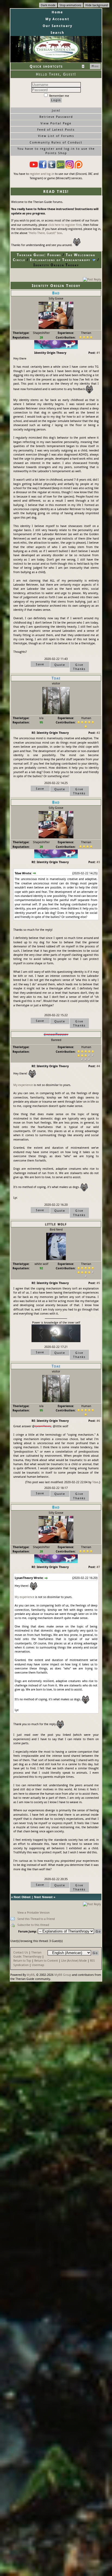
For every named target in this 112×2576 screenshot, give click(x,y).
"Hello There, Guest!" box (45, 233)
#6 (98, 1421)
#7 (98, 1567)
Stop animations (70, 5)
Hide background (97, 5)
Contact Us (21, 1952)
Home (57, 12)
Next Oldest (22, 1897)
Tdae (95, 1482)
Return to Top (22, 1960)
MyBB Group (63, 1975)
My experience (23, 1085)
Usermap (38, 1965)
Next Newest (43, 1897)
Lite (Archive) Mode (74, 1960)
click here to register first (65, 225)
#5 (98, 1283)
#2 (98, 733)
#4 (98, 1066)
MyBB (31, 1975)
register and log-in (42, 174)
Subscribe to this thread (33, 1925)
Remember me (59, 96)
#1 (98, 353)
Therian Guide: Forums (39, 255)
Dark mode (48, 5)
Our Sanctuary (57, 26)
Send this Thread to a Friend (36, 1919)
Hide (95, 66)
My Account (57, 19)
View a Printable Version (33, 1912)
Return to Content (46, 1960)
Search (57, 33)
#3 (98, 862)
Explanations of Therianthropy (60, 260)
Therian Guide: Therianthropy (27, 1954)
